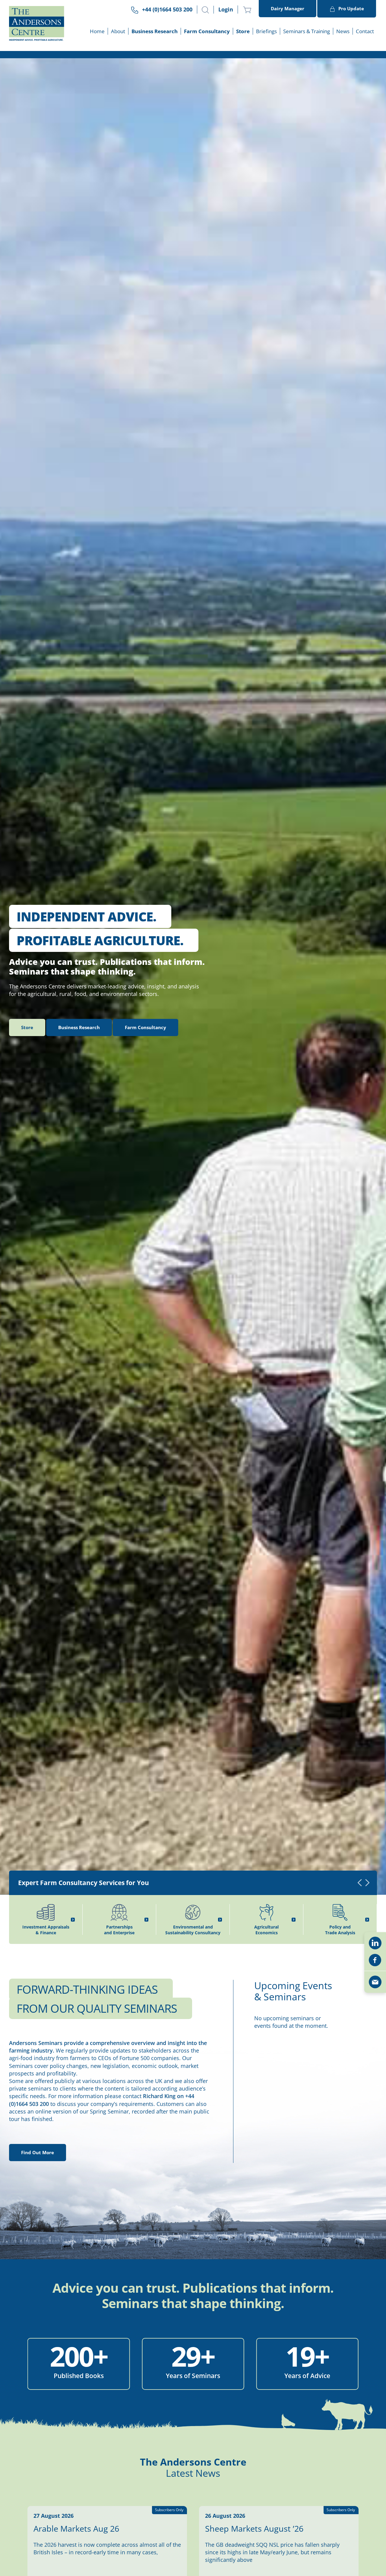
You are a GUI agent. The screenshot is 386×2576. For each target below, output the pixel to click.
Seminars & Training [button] (307, 31)
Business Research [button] (155, 31)
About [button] (118, 31)
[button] (205, 10)
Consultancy (146, 1027)
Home (97, 31)
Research (79, 1027)
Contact (365, 31)
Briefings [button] (266, 31)
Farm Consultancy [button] (207, 31)
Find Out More (38, 2152)
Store (243, 31)
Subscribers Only (169, 2510)
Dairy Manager (288, 8)
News (343, 31)
